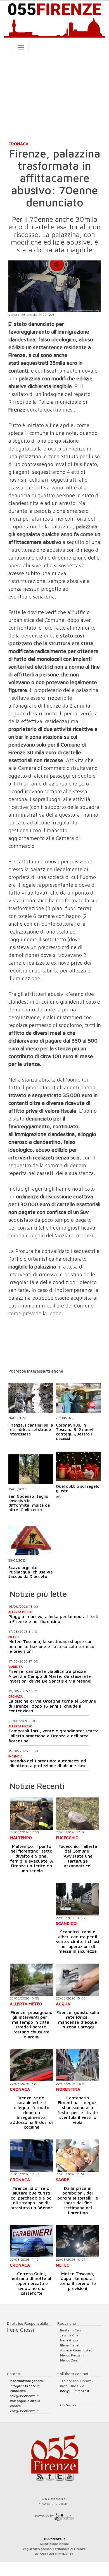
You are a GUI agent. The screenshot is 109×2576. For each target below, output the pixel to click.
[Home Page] (54, 19)
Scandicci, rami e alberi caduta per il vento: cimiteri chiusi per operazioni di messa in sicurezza (78, 1941)
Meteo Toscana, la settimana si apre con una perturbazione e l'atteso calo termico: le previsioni (52, 1646)
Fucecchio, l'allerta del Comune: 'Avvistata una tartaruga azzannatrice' (78, 1856)
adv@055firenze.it (24, 2396)
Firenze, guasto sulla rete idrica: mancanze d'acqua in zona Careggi (78, 2020)
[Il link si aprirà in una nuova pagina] (64, 2515)
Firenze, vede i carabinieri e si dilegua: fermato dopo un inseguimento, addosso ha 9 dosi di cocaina (31, 2112)
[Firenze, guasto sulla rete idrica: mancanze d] (78, 1980)
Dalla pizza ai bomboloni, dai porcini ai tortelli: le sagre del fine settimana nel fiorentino (78, 2200)
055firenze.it (55, 2539)
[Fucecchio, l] (78, 1814)
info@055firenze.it (24, 2386)
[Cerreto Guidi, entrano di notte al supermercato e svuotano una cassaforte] (31, 2241)
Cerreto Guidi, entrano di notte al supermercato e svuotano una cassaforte (31, 2283)
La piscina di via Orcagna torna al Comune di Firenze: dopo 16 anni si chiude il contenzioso (52, 1706)
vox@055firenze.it (24, 2411)
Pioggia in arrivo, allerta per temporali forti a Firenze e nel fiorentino (53, 1619)
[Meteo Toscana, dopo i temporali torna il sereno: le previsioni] (78, 2241)
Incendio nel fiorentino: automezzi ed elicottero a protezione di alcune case (48, 1763)
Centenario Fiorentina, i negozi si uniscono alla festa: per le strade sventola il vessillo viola (78, 2110)
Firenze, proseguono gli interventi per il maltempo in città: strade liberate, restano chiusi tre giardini (31, 2025)
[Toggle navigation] (21, 48)
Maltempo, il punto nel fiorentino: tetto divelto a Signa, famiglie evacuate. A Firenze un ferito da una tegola (32, 1858)
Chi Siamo (68, 2405)
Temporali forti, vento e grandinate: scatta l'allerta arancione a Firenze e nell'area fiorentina (54, 1736)
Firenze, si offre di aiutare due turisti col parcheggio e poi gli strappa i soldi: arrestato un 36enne (32, 2198)
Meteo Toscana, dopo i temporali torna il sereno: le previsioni (78, 2281)
